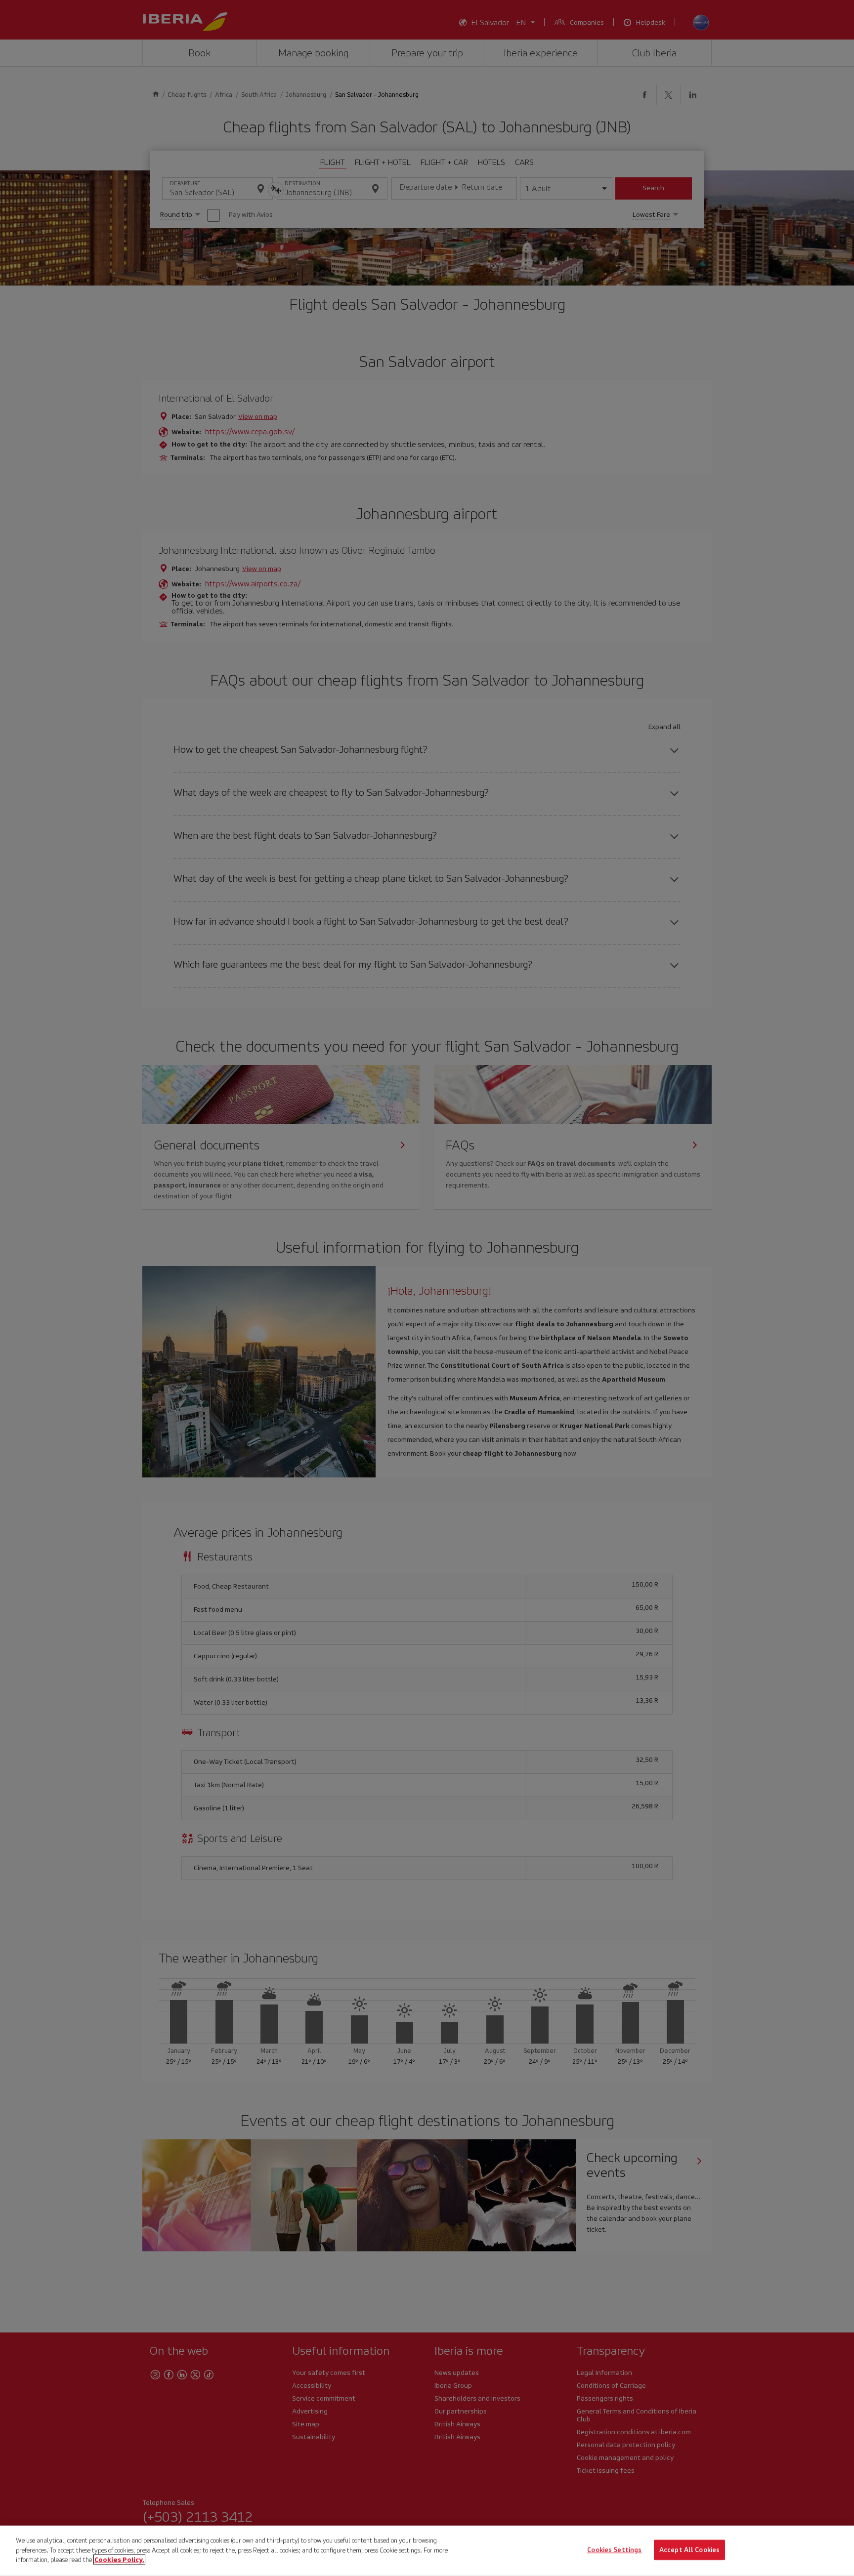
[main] (427, 2551)
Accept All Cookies (689, 2550)
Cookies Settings (614, 2550)
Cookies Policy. (119, 2559)
